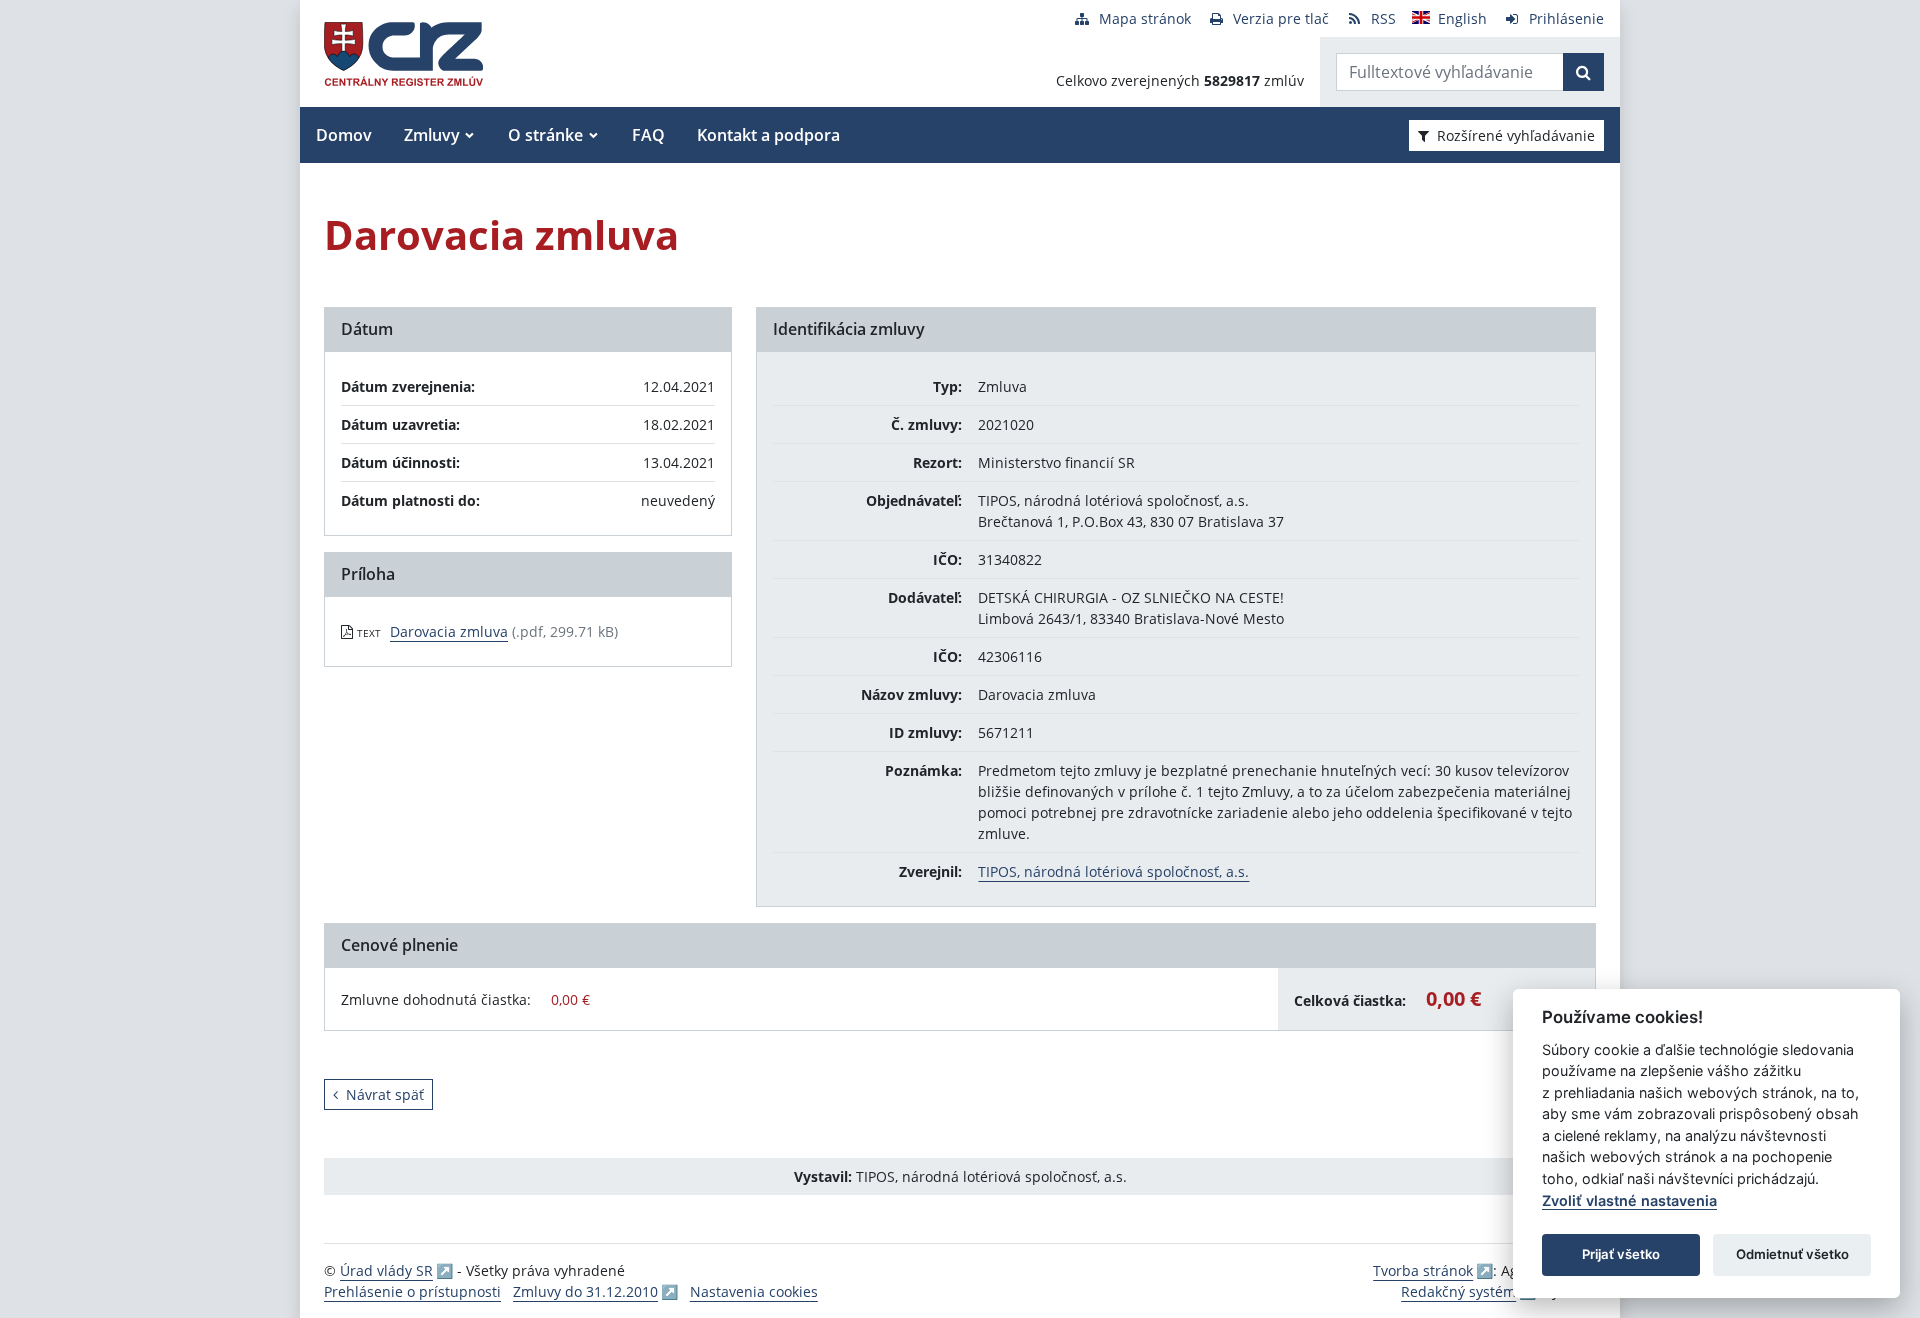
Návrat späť (385, 1094)
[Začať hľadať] (1583, 72)
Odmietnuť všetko (1792, 1254)
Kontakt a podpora (768, 135)
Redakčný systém (1458, 1291)
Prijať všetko (1621, 1254)
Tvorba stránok (1423, 1270)
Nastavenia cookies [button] (754, 1291)
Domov (344, 135)
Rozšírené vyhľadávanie (1516, 135)
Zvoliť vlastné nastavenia (1629, 1200)
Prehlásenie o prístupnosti (412, 1291)
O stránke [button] (545, 135)
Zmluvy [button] (432, 135)
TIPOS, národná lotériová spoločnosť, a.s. (1113, 871)
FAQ (648, 135)
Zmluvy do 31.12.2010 (585, 1291)
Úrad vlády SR (386, 1270)
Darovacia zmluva (449, 631)
